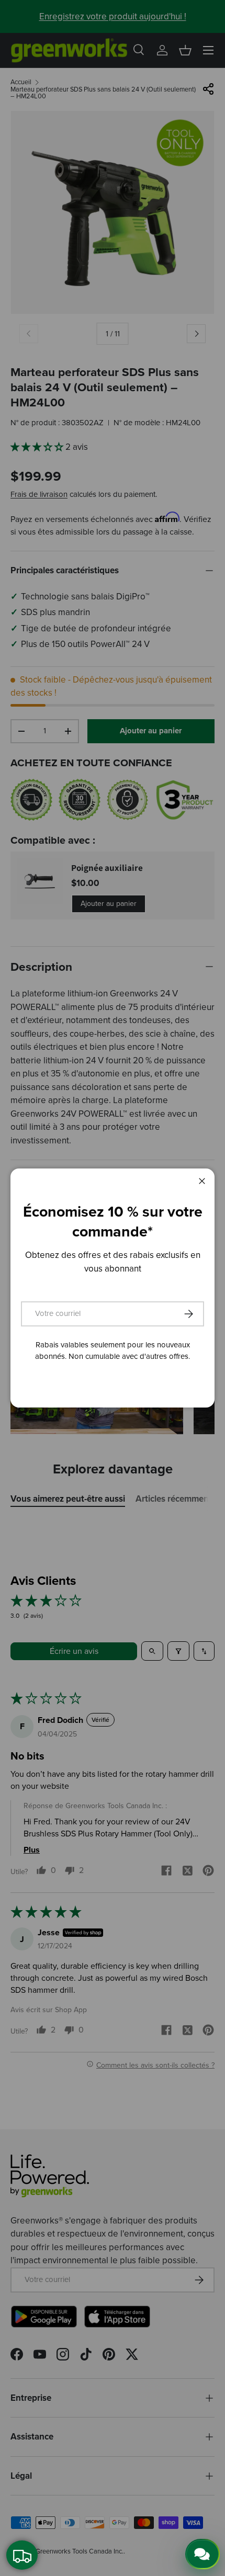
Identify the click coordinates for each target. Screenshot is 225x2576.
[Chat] (203, 2554)
